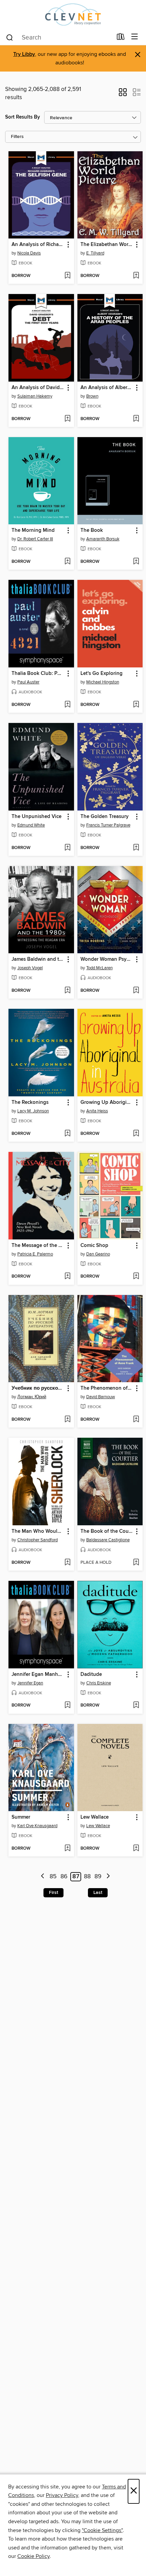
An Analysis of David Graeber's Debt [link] (38, 388)
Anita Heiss (97, 1111)
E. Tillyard (95, 253)
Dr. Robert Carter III (35, 539)
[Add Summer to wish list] (67, 1849)
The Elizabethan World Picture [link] (107, 245)
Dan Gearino (98, 1254)
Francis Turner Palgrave (108, 825)
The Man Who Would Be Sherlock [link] (38, 1531)
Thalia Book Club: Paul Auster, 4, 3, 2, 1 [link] (38, 674)
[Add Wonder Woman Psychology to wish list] (136, 991)
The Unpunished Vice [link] (36, 817)
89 (98, 1877)
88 (87, 1877)
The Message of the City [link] (38, 1246)
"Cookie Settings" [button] (102, 2530)
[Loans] (121, 38)
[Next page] (108, 1877)
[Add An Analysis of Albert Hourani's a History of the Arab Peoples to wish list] (136, 419)
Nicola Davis (29, 253)
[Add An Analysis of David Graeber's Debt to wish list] (67, 419)
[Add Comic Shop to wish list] (136, 1277)
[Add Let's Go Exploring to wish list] (136, 705)
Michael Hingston (103, 682)
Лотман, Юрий (32, 1397)
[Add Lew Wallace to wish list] (136, 1849)
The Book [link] (92, 530)
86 (64, 1877)
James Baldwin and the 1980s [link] (38, 959)
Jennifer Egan (30, 1683)
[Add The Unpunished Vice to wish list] (67, 848)
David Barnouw (101, 1397)
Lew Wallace (98, 1826)
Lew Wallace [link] (95, 1817)
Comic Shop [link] (94, 1246)
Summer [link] (21, 1817)
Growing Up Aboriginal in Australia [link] (107, 1102)
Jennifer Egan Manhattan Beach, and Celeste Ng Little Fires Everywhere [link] (38, 1675)
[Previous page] (43, 1877)
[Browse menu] (135, 37)
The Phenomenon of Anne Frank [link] (107, 1388)
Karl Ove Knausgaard (37, 1826)
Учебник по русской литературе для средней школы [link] (38, 1388)
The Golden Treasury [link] (105, 817)
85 (53, 1877)
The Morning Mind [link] (33, 530)
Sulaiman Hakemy (35, 396)
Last (98, 1893)
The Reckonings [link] (30, 1102)
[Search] (10, 37)
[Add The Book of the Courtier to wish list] (136, 1563)
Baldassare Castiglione (108, 1540)
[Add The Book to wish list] (136, 562)
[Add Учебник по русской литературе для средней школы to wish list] (67, 1420)
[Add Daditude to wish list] (136, 1706)
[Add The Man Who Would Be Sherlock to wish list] (67, 1563)
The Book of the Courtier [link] (107, 1531)
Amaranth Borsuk (103, 539)
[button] (123, 94)
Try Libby (24, 54)
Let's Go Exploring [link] (102, 674)
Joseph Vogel (30, 968)
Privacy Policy (62, 2495)
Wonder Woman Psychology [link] (107, 959)
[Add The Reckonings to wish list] (67, 1134)
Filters (17, 137)
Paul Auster (28, 682)
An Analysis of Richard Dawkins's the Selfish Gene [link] (38, 245)
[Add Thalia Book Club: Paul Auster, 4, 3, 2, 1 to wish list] (67, 705)
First (53, 1893)
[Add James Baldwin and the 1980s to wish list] (67, 991)
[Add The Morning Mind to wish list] (67, 562)
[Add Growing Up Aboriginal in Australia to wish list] (136, 1134)
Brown (92, 396)
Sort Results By (23, 117)
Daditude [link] (91, 1675)
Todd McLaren (99, 968)
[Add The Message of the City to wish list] (67, 1277)
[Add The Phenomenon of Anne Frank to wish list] (136, 1420)
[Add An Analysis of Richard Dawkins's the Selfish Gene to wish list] (67, 276)
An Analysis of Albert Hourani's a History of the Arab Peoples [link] (107, 388)
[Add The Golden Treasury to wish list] (136, 848)
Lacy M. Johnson (33, 1111)
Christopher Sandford (38, 1540)
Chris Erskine (99, 1683)
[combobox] (59, 37)
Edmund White (31, 825)
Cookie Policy (33, 2556)
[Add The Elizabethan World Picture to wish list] (136, 276)
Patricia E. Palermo (35, 1254)
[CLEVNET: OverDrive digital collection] (73, 14)
